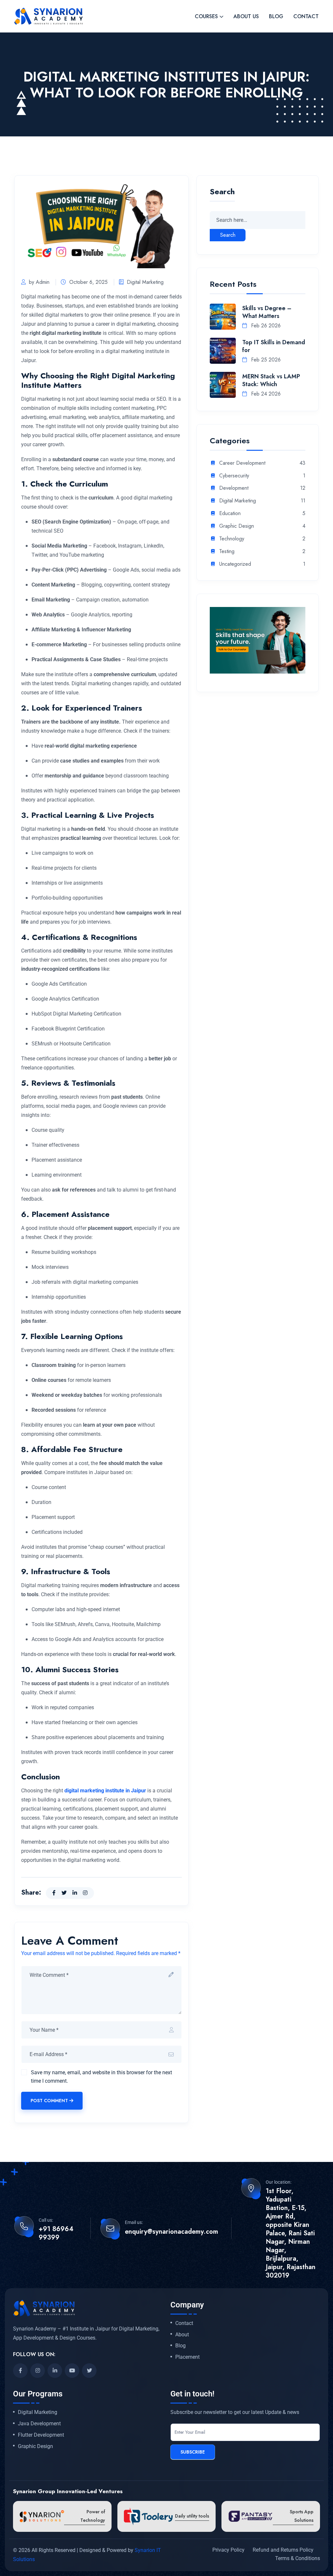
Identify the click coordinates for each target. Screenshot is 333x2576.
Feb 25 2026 (265, 360)
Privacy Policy (228, 2550)
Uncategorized (235, 564)
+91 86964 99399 (56, 2233)
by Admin (39, 282)
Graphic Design (237, 526)
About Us (246, 16)
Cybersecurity (234, 476)
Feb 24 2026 (265, 394)
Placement (187, 2357)
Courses (206, 16)
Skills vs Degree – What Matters (267, 312)
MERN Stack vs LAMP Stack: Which (271, 380)
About (182, 2335)
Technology (232, 539)
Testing (227, 552)
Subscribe (193, 2452)
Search (222, 192)
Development (234, 488)
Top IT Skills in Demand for (274, 346)
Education (230, 514)
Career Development (242, 463)
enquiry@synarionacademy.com (172, 2232)
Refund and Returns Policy (283, 2550)
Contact (306, 16)
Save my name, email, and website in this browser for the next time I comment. (101, 2077)
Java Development (39, 2424)
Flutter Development (41, 2435)
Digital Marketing (145, 282)
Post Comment (49, 2101)
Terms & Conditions (298, 2558)
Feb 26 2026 (265, 326)
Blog (276, 16)
